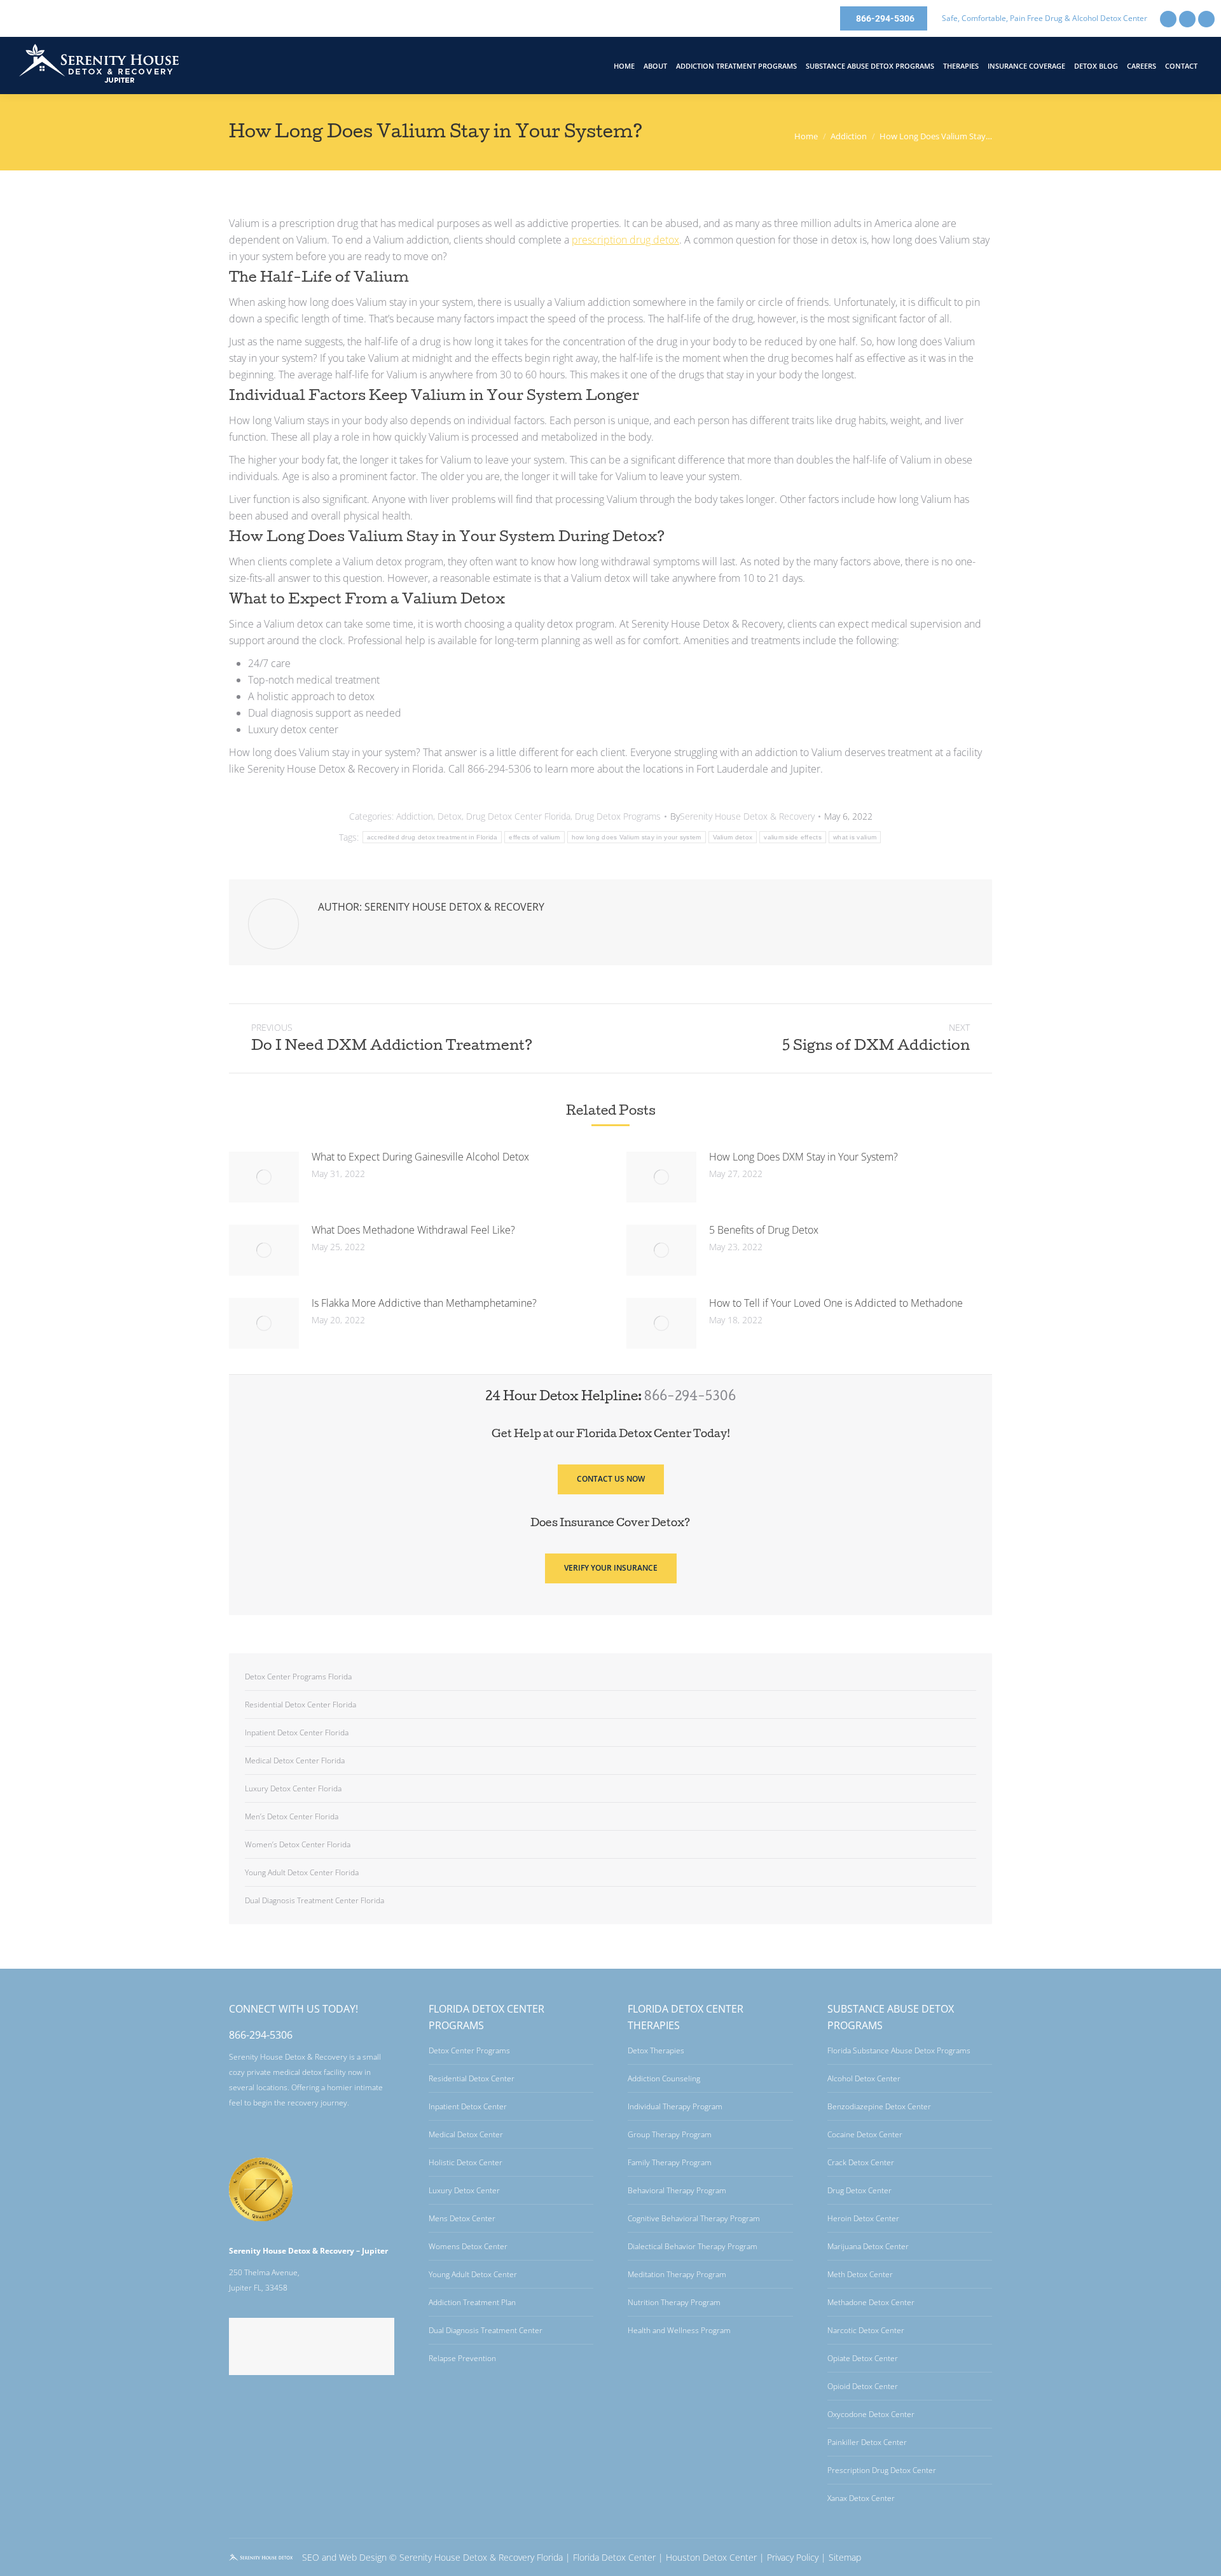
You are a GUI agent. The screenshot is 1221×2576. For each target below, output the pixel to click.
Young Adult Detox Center (473, 2274)
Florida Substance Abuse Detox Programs (899, 2050)
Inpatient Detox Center (468, 2106)
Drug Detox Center (859, 2190)
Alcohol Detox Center (864, 2078)
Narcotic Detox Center (866, 2330)
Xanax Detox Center (861, 2498)
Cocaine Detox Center (865, 2134)
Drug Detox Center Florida (518, 816)
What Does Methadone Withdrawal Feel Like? (413, 1230)
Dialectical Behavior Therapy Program (693, 2246)
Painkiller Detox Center (867, 2442)
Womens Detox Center (468, 2246)
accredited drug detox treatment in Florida (432, 837)
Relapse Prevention (462, 2358)
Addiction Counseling (664, 2078)
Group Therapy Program (670, 2134)
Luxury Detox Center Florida (293, 1788)
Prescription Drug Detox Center (882, 2470)
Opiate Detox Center (863, 2358)
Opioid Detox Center (863, 2386)
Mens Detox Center (462, 2218)
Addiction (415, 816)
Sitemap (845, 2557)
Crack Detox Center (861, 2162)
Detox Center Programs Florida (298, 1677)
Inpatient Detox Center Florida (297, 1732)
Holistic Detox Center (466, 2162)
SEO (311, 2557)
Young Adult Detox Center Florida (302, 1872)
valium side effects (793, 837)
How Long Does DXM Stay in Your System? (804, 1157)
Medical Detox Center (466, 2134)
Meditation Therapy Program (677, 2274)
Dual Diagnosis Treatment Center (486, 2330)
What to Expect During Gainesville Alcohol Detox (420, 1157)
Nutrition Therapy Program (674, 2302)
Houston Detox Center (711, 2557)
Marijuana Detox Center (868, 2246)
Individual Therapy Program (675, 2106)
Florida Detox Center (614, 2557)
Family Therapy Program (670, 2162)
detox (625, 240)
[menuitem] (624, 66)
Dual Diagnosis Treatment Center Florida (314, 1900)
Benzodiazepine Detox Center (879, 2106)
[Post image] (264, 1177)
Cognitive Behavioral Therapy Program (694, 2218)
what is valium (855, 837)
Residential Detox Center (472, 2078)
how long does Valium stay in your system (637, 837)
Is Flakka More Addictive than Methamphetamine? (424, 1303)
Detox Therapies (656, 2050)
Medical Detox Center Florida (295, 1760)
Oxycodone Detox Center (871, 2414)
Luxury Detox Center (464, 2190)
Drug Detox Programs (618, 816)
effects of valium (534, 837)
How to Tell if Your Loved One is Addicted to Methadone (836, 1303)
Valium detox (733, 837)
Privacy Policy (793, 2557)
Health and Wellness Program (679, 2330)
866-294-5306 (690, 1398)
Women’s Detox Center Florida (298, 1844)
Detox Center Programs (469, 2050)
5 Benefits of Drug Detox (764, 1230)
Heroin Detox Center (863, 2218)
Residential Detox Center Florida (300, 1705)
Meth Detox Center (860, 2274)
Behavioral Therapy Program (677, 2190)
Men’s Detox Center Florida (292, 1816)
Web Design (363, 2557)
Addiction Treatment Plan (472, 2302)
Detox (450, 816)
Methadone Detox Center (871, 2302)
